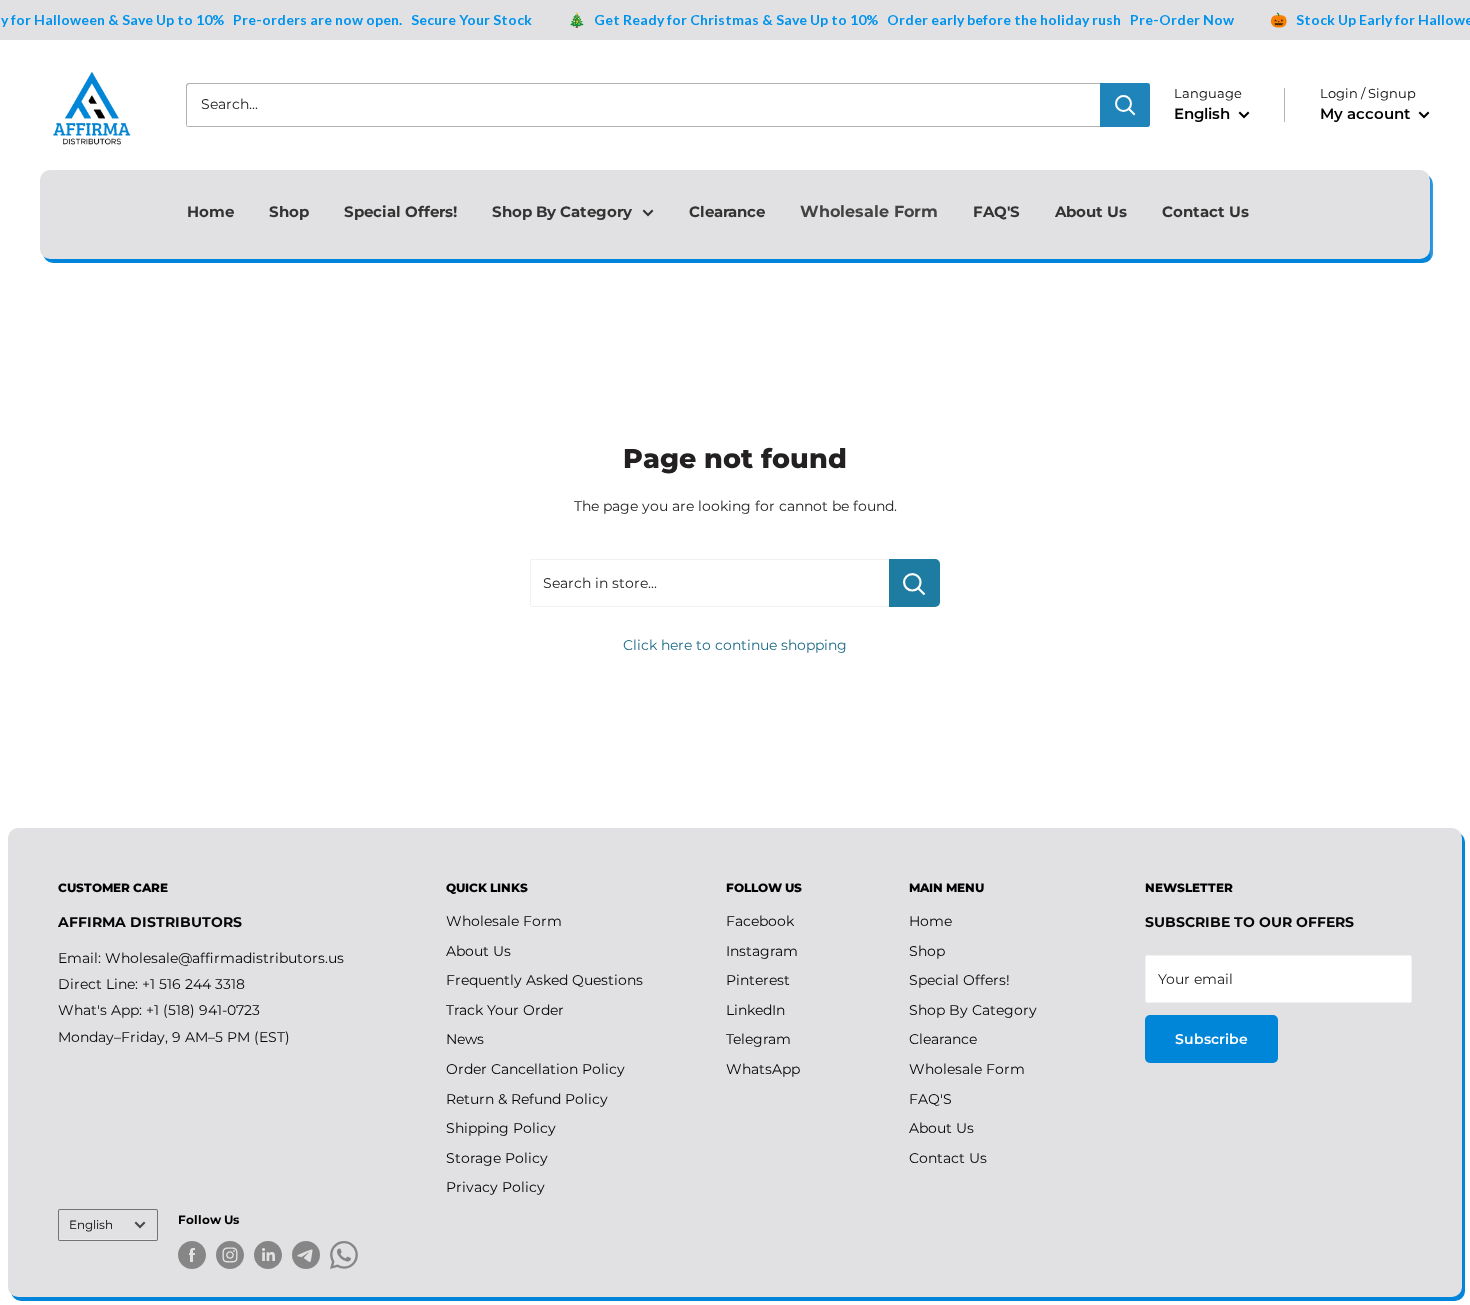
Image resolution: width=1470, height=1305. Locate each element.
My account (1367, 113)
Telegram (758, 1039)
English (91, 1224)
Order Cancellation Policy (535, 1069)
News (465, 1039)
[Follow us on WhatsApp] (344, 1258)
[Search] (1125, 105)
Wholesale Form (869, 211)
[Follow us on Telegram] (306, 1258)
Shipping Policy (501, 1128)
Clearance (727, 211)
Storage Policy (497, 1158)
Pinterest (758, 980)
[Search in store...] (914, 583)
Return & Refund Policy (527, 1099)
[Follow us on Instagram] (230, 1255)
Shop (289, 211)
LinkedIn (755, 1010)
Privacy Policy (495, 1187)
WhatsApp (763, 1069)
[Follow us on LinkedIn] (268, 1255)
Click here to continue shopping (735, 645)
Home (210, 211)
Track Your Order (505, 1010)
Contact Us (1205, 211)
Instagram (762, 951)
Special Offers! (400, 211)
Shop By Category (562, 211)
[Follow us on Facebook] (192, 1255)
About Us (1091, 211)
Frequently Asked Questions (544, 980)
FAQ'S (996, 211)
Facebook (760, 921)
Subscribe (1211, 1039)
